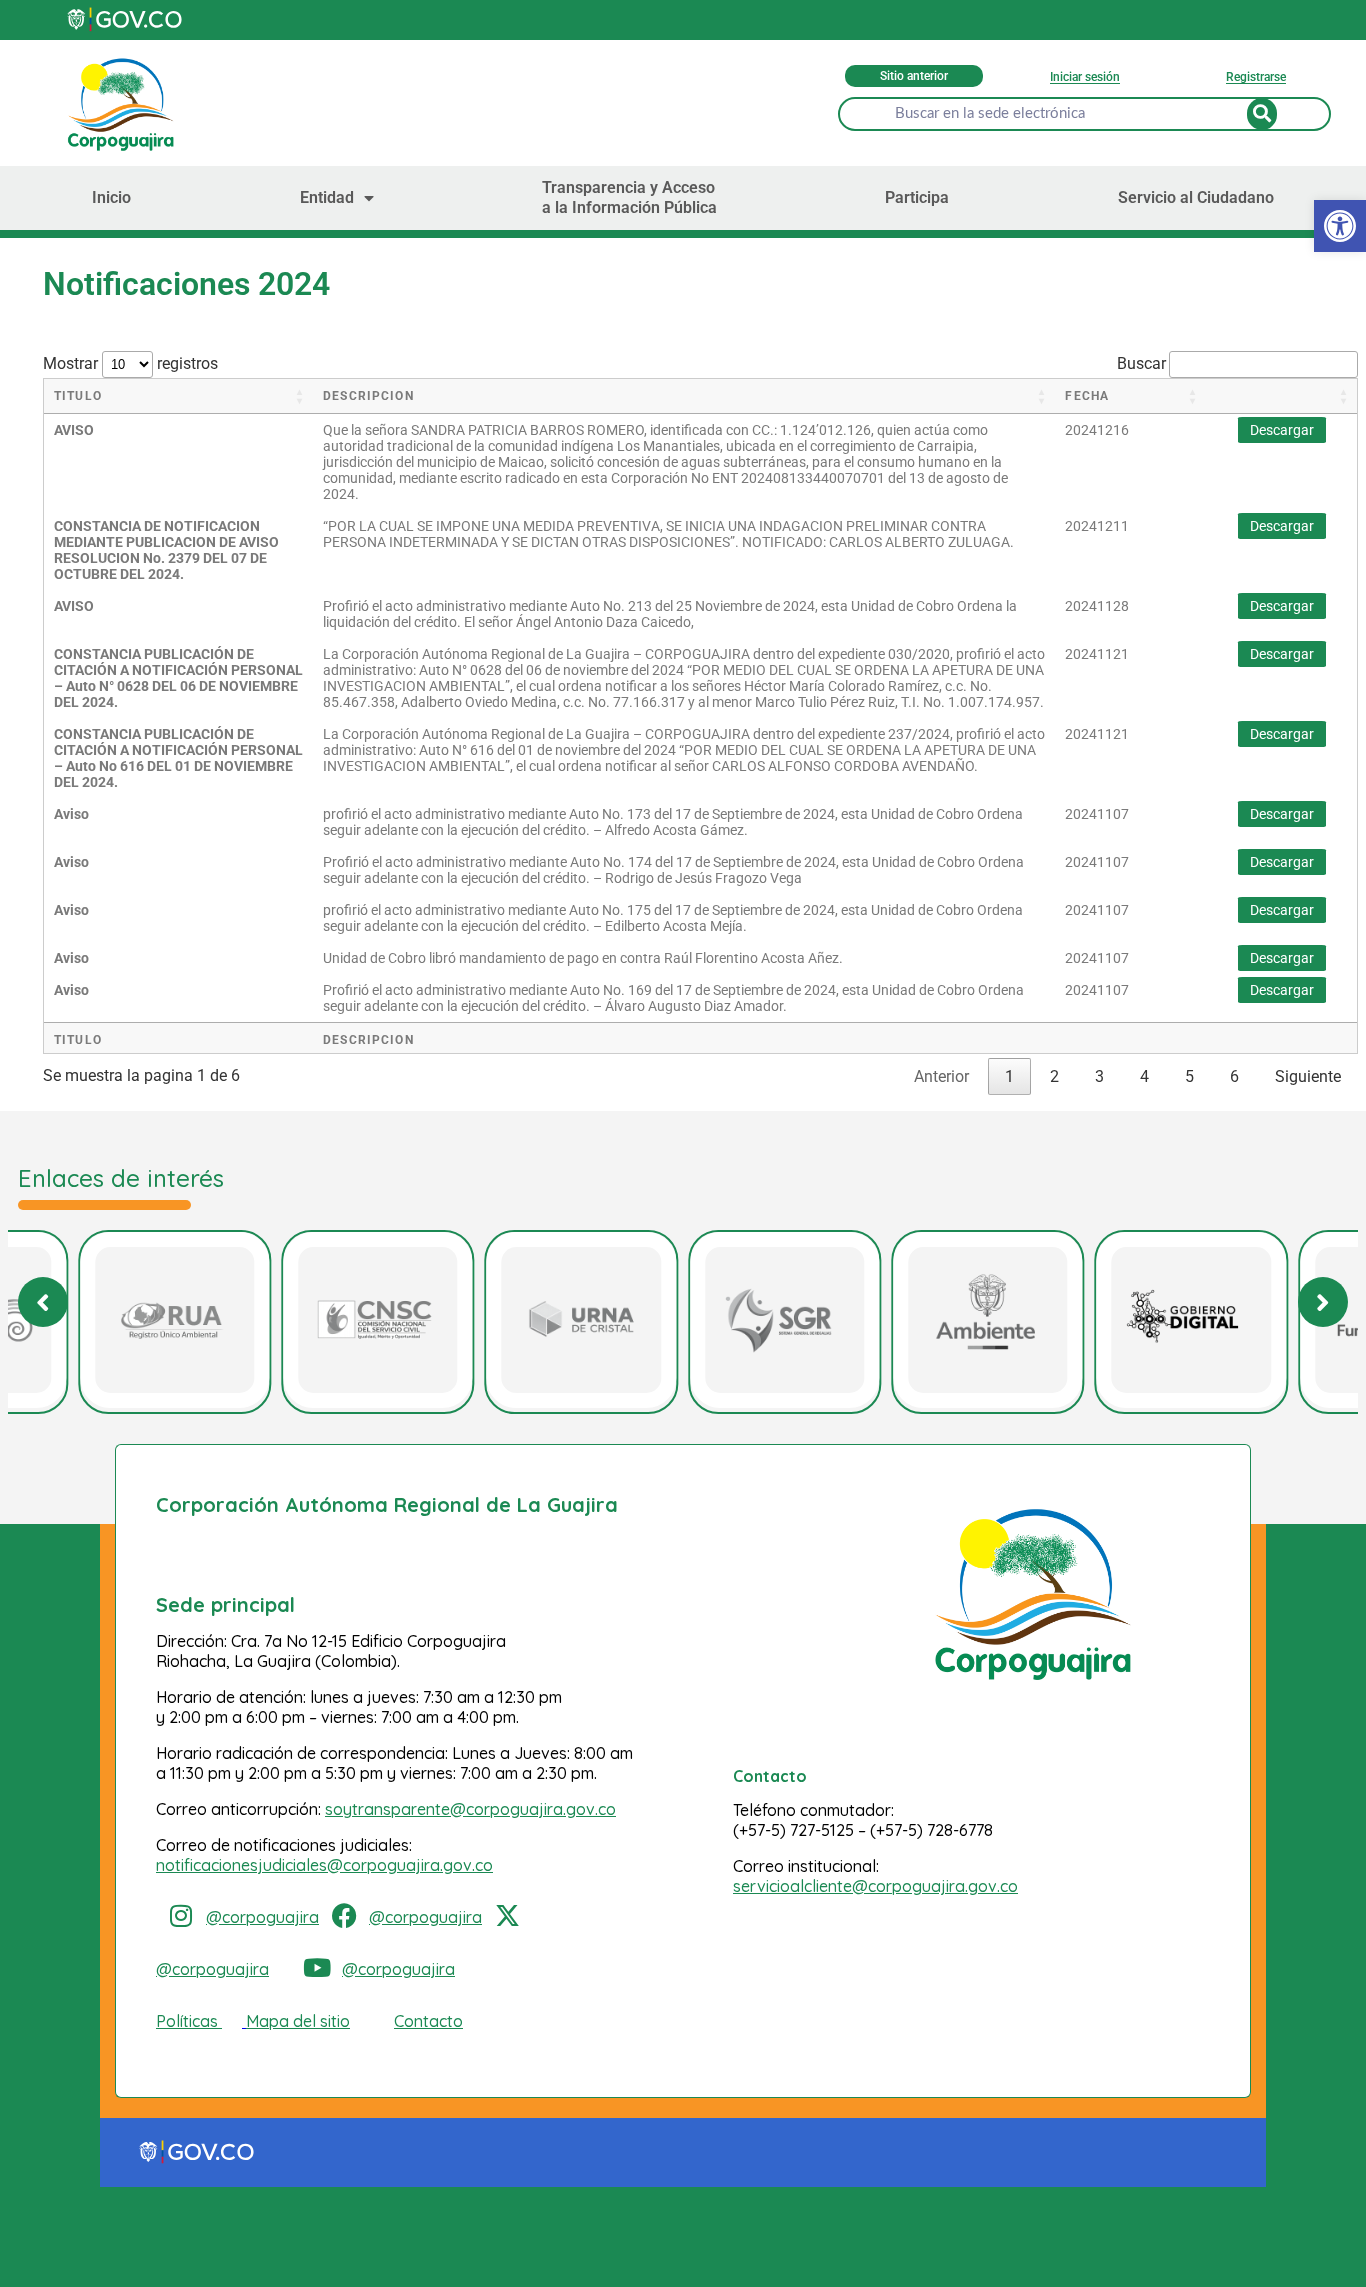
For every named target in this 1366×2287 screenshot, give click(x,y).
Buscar (1141, 363)
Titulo (78, 396)
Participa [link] (917, 197)
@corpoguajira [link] (262, 1917)
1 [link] (1009, 1076)
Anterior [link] (941, 1076)
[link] (126, 19)
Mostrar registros (130, 363)
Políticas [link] (187, 2021)
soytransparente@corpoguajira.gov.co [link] (470, 1809)
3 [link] (1099, 1076)
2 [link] (1054, 1076)
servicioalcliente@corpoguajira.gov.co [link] (875, 1886)
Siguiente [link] (1308, 1076)
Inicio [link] (111, 197)
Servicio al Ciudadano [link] (1196, 197)
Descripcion (368, 396)
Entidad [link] (327, 197)
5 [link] (1189, 1076)
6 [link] (1234, 1076)
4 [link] (1144, 1076)
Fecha (1087, 396)
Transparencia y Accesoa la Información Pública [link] (629, 197)
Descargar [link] (1282, 430)
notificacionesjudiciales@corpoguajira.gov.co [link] (324, 1865)
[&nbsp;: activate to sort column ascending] (1281, 396)
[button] (1323, 1302)
